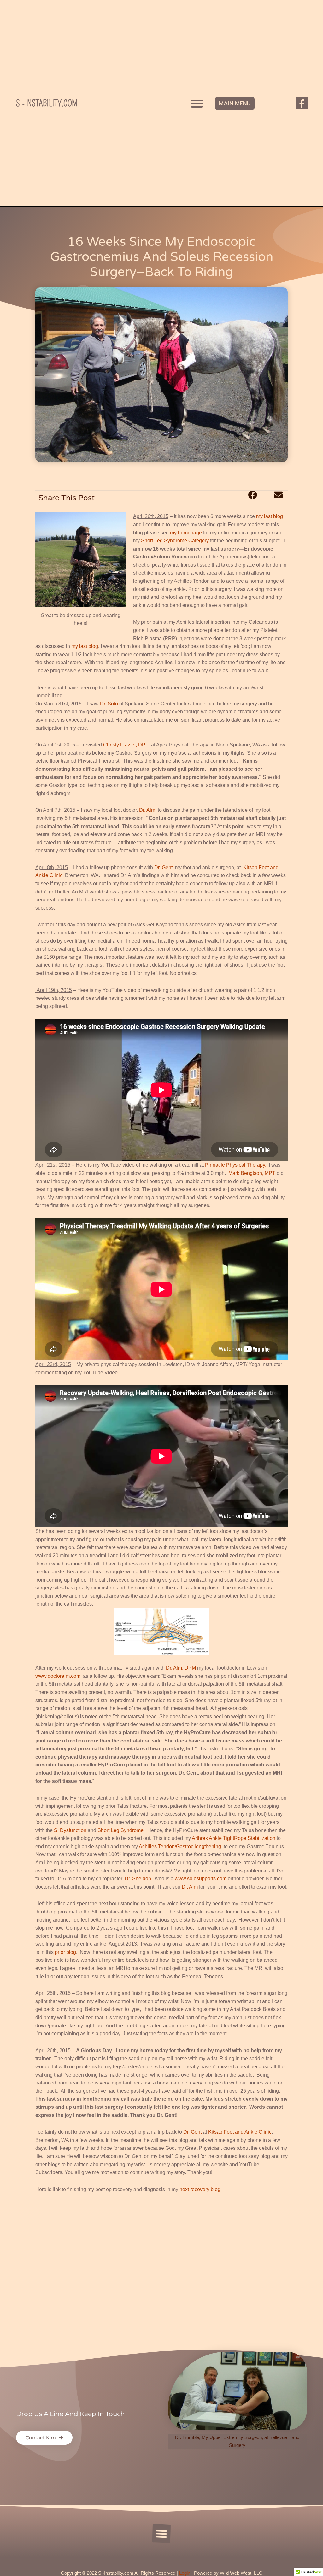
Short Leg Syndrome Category (175, 541)
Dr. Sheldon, (140, 1879)
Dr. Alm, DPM (180, 1668)
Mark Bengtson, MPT (253, 1173)
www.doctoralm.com (59, 1676)
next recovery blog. (201, 2189)
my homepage (187, 533)
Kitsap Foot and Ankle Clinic (240, 2132)
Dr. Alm (190, 1887)
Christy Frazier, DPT (126, 745)
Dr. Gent (163, 867)
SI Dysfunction (71, 1830)
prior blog (65, 1952)
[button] (197, 103)
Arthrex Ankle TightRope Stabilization (234, 1838)
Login (185, 2573)
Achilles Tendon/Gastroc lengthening (180, 1846)
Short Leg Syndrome (120, 1830)
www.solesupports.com (201, 1879)
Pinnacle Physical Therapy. (236, 1165)
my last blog (270, 516)
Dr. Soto (110, 704)
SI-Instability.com (47, 103)
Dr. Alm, (147, 810)
